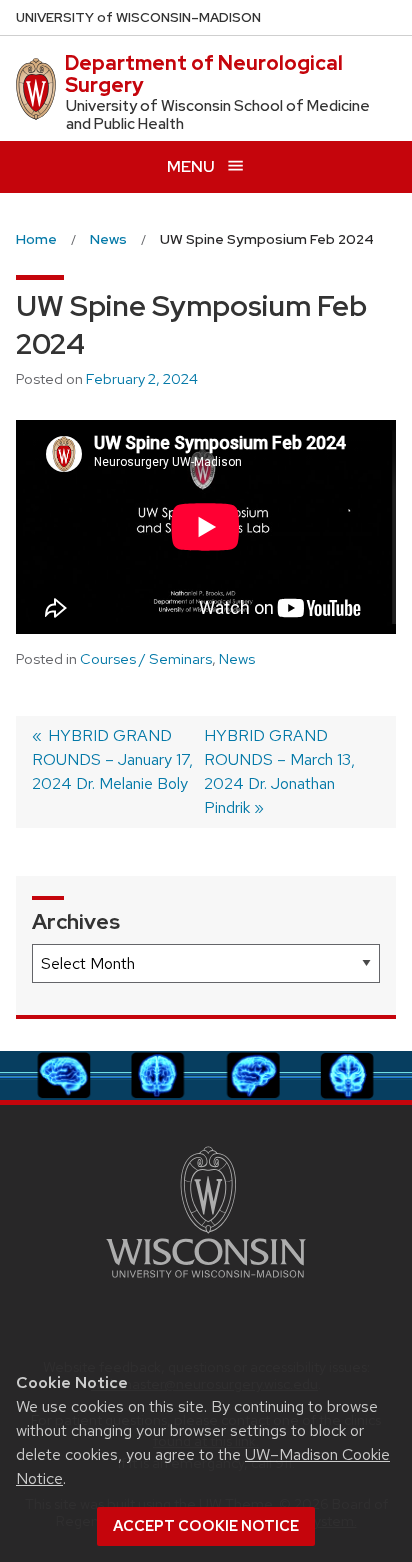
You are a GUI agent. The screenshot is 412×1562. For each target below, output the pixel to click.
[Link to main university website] (206, 1281)
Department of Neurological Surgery (204, 74)
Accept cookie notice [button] (206, 1526)
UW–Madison (138, 17)
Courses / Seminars (146, 659)
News (237, 659)
